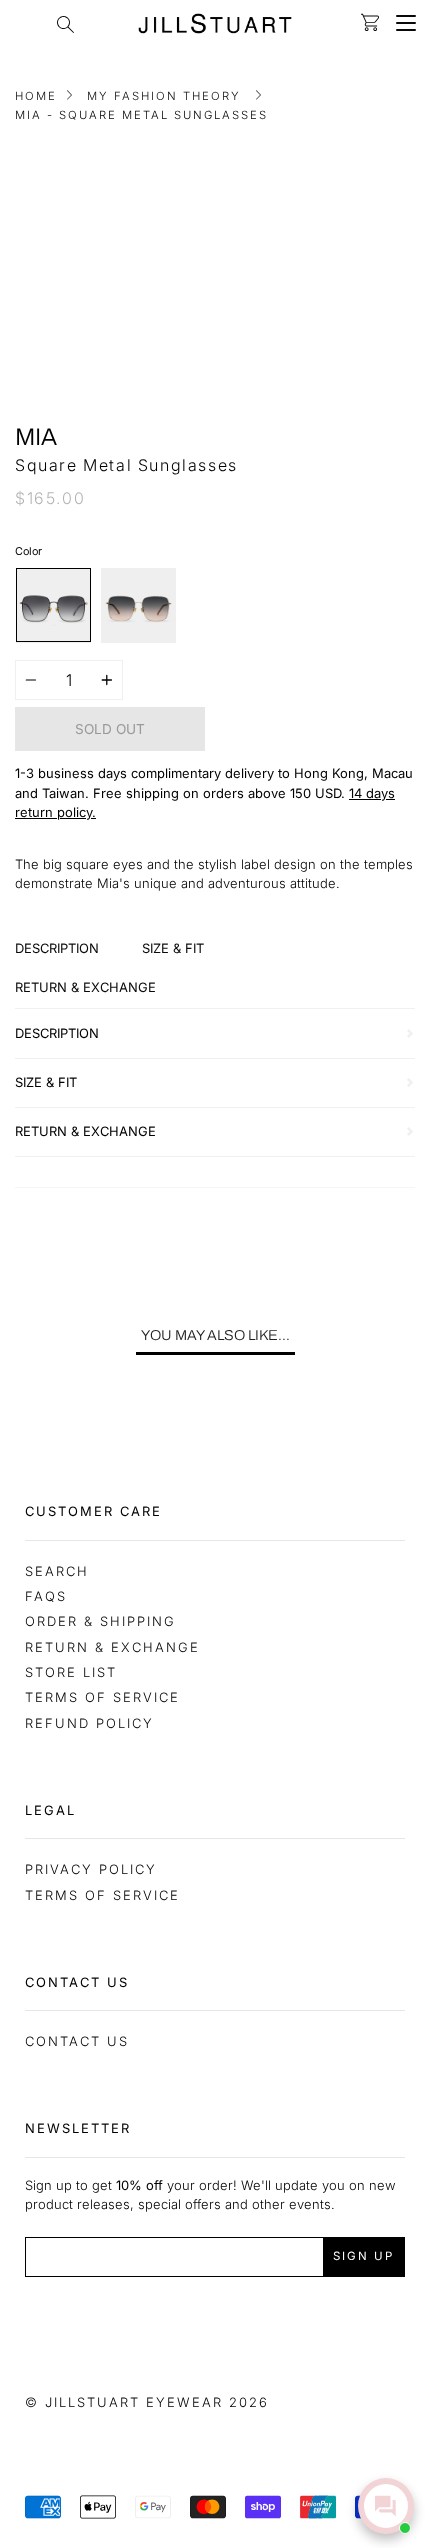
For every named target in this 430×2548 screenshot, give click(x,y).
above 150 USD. (296, 793)
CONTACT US (77, 2041)
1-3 (24, 773)
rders (227, 793)
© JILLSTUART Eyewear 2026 (147, 2402)
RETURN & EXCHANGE (112, 1647)
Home (36, 96)
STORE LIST (71, 1672)
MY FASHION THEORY (164, 96)
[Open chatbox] (386, 2506)
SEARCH (57, 1571)
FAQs (46, 1596)
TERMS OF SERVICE (102, 1895)
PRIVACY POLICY (91, 1869)
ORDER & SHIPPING (100, 1621)
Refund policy (89, 1723)
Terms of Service (102, 1697)
